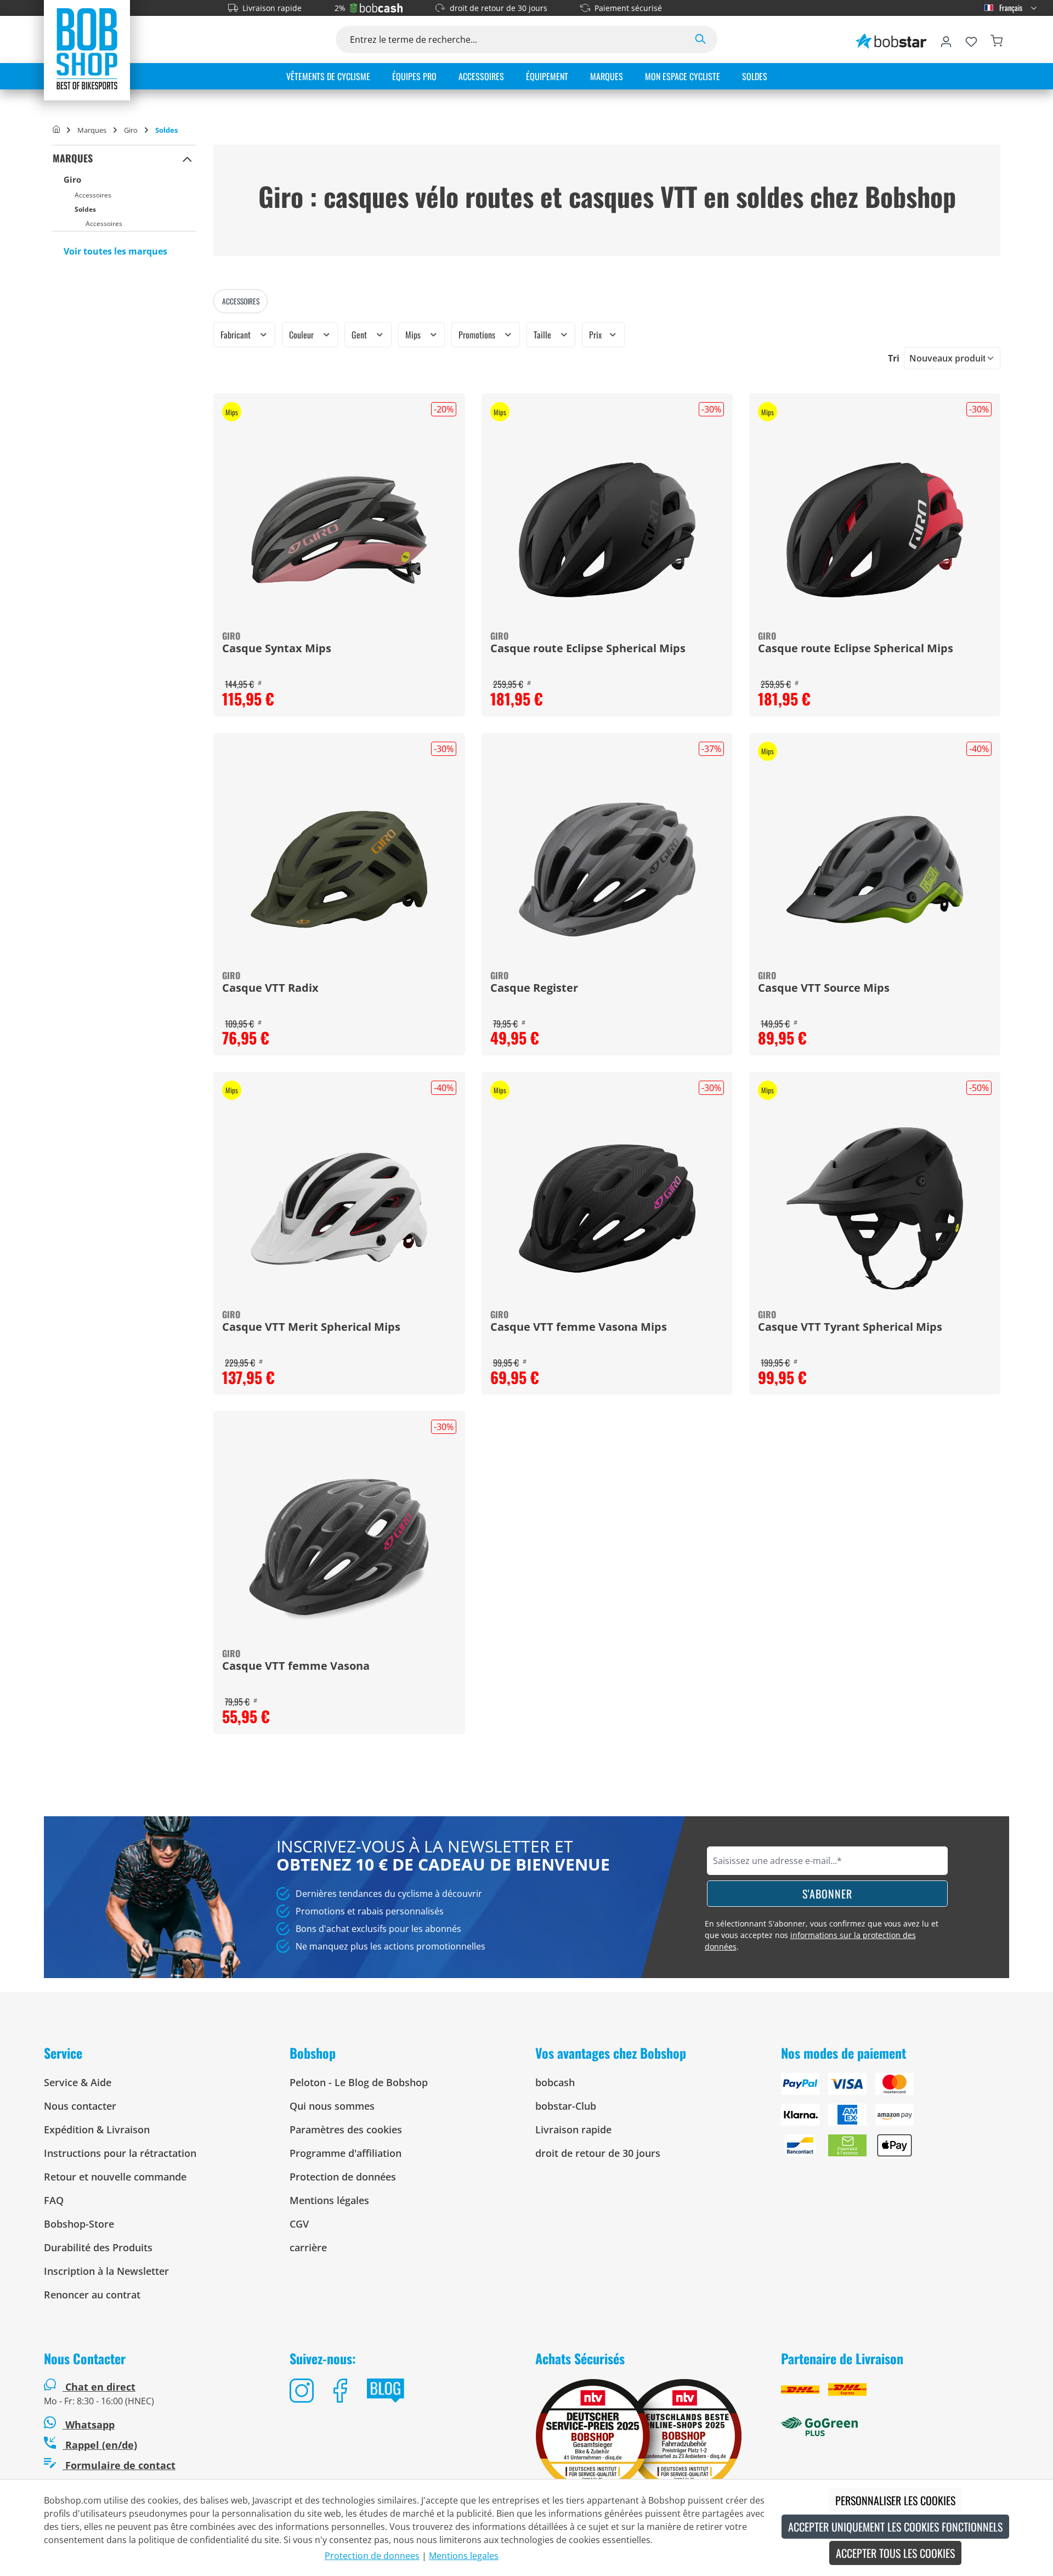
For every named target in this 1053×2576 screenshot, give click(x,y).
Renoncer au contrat (92, 2295)
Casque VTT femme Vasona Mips (579, 1327)
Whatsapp (89, 2425)
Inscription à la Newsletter (106, 2271)
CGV (299, 2224)
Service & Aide (78, 2082)
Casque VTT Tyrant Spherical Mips (850, 1327)
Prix (596, 335)
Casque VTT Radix (270, 988)
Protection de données (343, 2177)
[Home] (56, 130)
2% (340, 8)
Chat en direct (100, 2387)
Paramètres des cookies (346, 2129)
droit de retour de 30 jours (499, 8)
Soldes (85, 209)
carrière (308, 2247)
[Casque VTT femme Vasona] (339, 1547)
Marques (73, 158)
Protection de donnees (372, 2556)
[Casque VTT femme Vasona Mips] (607, 1208)
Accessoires (93, 195)
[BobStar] (891, 39)
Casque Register (534, 988)
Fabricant (237, 335)
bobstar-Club (566, 2106)
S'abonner (827, 1894)
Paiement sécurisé (628, 8)
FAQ (54, 2200)
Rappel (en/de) (100, 2445)
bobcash (555, 2082)
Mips (414, 335)
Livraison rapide (272, 8)
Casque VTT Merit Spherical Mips (311, 1327)
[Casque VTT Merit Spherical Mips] (339, 1208)
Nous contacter (80, 2106)
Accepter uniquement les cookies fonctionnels (895, 2527)
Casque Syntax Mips (277, 649)
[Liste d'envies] (971, 39)
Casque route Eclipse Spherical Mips (588, 649)
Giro (72, 179)
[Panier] (997, 39)
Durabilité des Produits (98, 2247)
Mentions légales (329, 2200)
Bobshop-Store (79, 2224)
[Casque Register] (607, 869)
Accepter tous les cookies (895, 2553)
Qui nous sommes (332, 2106)
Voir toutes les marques (115, 251)
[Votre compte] (946, 39)
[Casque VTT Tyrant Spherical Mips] (875, 1208)
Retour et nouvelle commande (115, 2177)
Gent (360, 335)
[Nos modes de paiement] (895, 2119)
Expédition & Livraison (97, 2129)
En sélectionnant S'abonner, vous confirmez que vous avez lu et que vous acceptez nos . (822, 1935)
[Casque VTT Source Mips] (875, 869)
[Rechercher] (700, 39)
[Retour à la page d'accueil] (87, 48)
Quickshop (339, 555)
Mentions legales (464, 2556)
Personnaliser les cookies (895, 2500)
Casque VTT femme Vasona (296, 1667)
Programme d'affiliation (346, 2153)
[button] (187, 159)
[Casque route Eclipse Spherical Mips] (607, 530)
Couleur (302, 335)
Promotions (478, 335)
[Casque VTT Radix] (339, 869)
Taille (544, 335)
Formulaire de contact (119, 2465)
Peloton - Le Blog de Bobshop (359, 2082)
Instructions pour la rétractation (120, 2153)
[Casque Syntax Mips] (339, 530)
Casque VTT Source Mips (824, 988)
